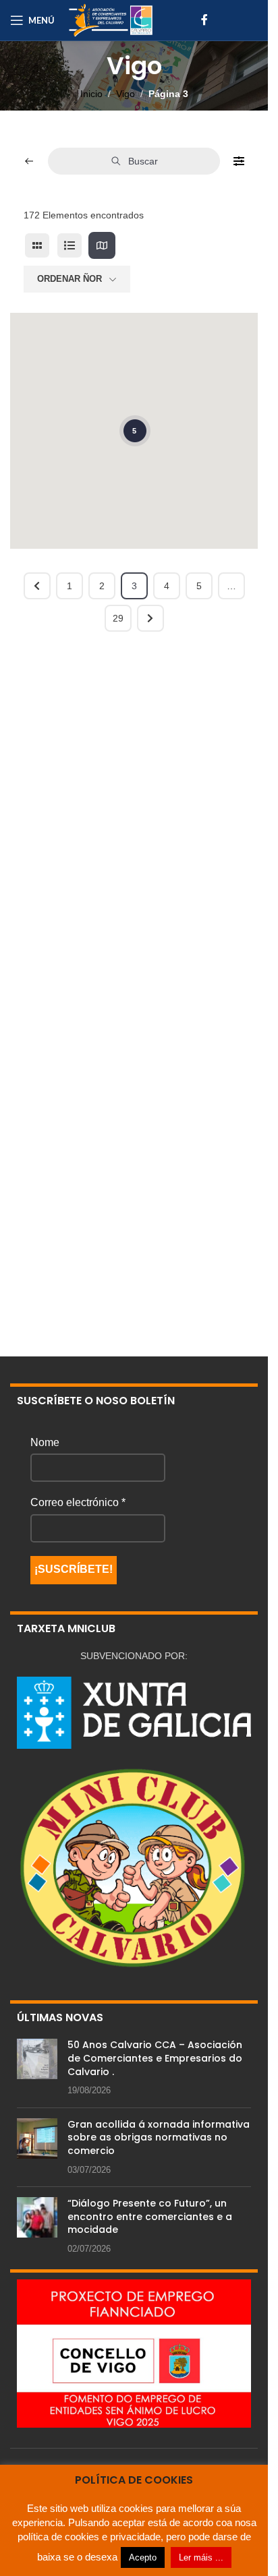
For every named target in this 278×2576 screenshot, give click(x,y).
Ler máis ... (201, 2557)
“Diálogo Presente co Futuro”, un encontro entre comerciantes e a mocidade (150, 2216)
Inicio (91, 94)
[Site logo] (111, 20)
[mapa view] (102, 245)
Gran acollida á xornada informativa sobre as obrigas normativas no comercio (159, 2137)
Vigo (126, 94)
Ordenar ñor (69, 279)
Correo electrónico (78, 1502)
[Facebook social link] (204, 20)
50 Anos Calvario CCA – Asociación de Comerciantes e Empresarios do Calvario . (155, 2058)
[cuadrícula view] (37, 245)
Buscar (143, 161)
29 (118, 618)
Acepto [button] (143, 2557)
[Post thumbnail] (37, 2068)
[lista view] (69, 245)
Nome (45, 1442)
